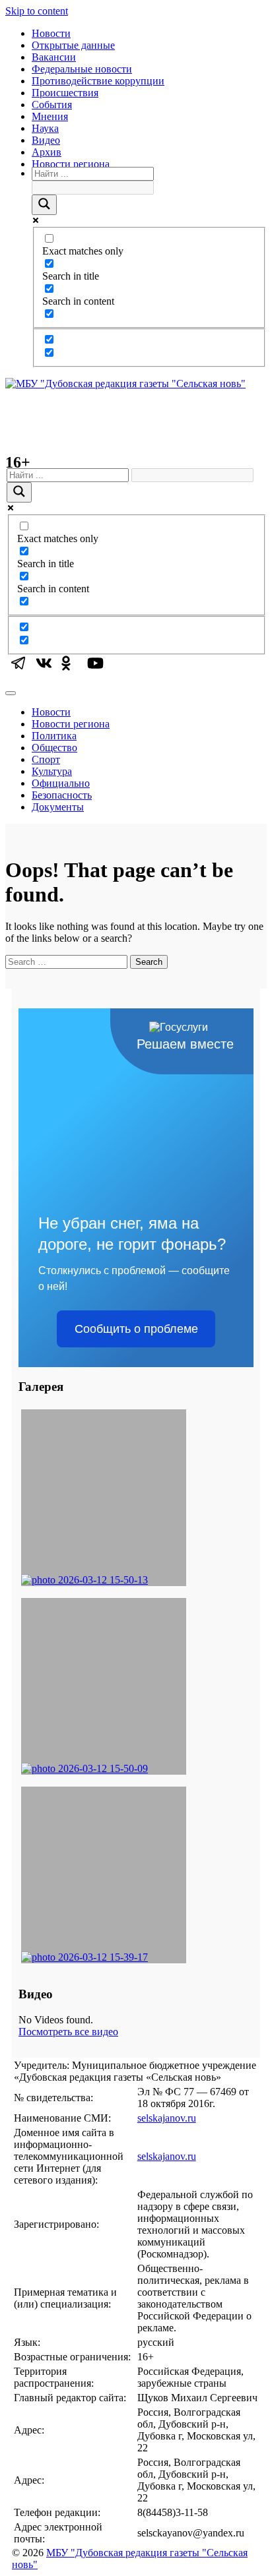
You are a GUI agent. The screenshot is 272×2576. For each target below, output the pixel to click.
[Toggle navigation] (11, 693)
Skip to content (37, 11)
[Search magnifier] (44, 205)
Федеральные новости (82, 69)
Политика (54, 736)
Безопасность (62, 795)
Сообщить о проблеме (136, 1329)
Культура (52, 771)
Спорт (46, 759)
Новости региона (71, 164)
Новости (51, 33)
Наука (45, 128)
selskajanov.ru (167, 2118)
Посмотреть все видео (68, 2032)
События (52, 105)
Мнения (50, 116)
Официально (61, 783)
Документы (58, 807)
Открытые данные (73, 45)
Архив (47, 152)
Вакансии (54, 57)
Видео (46, 140)
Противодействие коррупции (98, 81)
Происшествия (65, 93)
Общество (54, 748)
